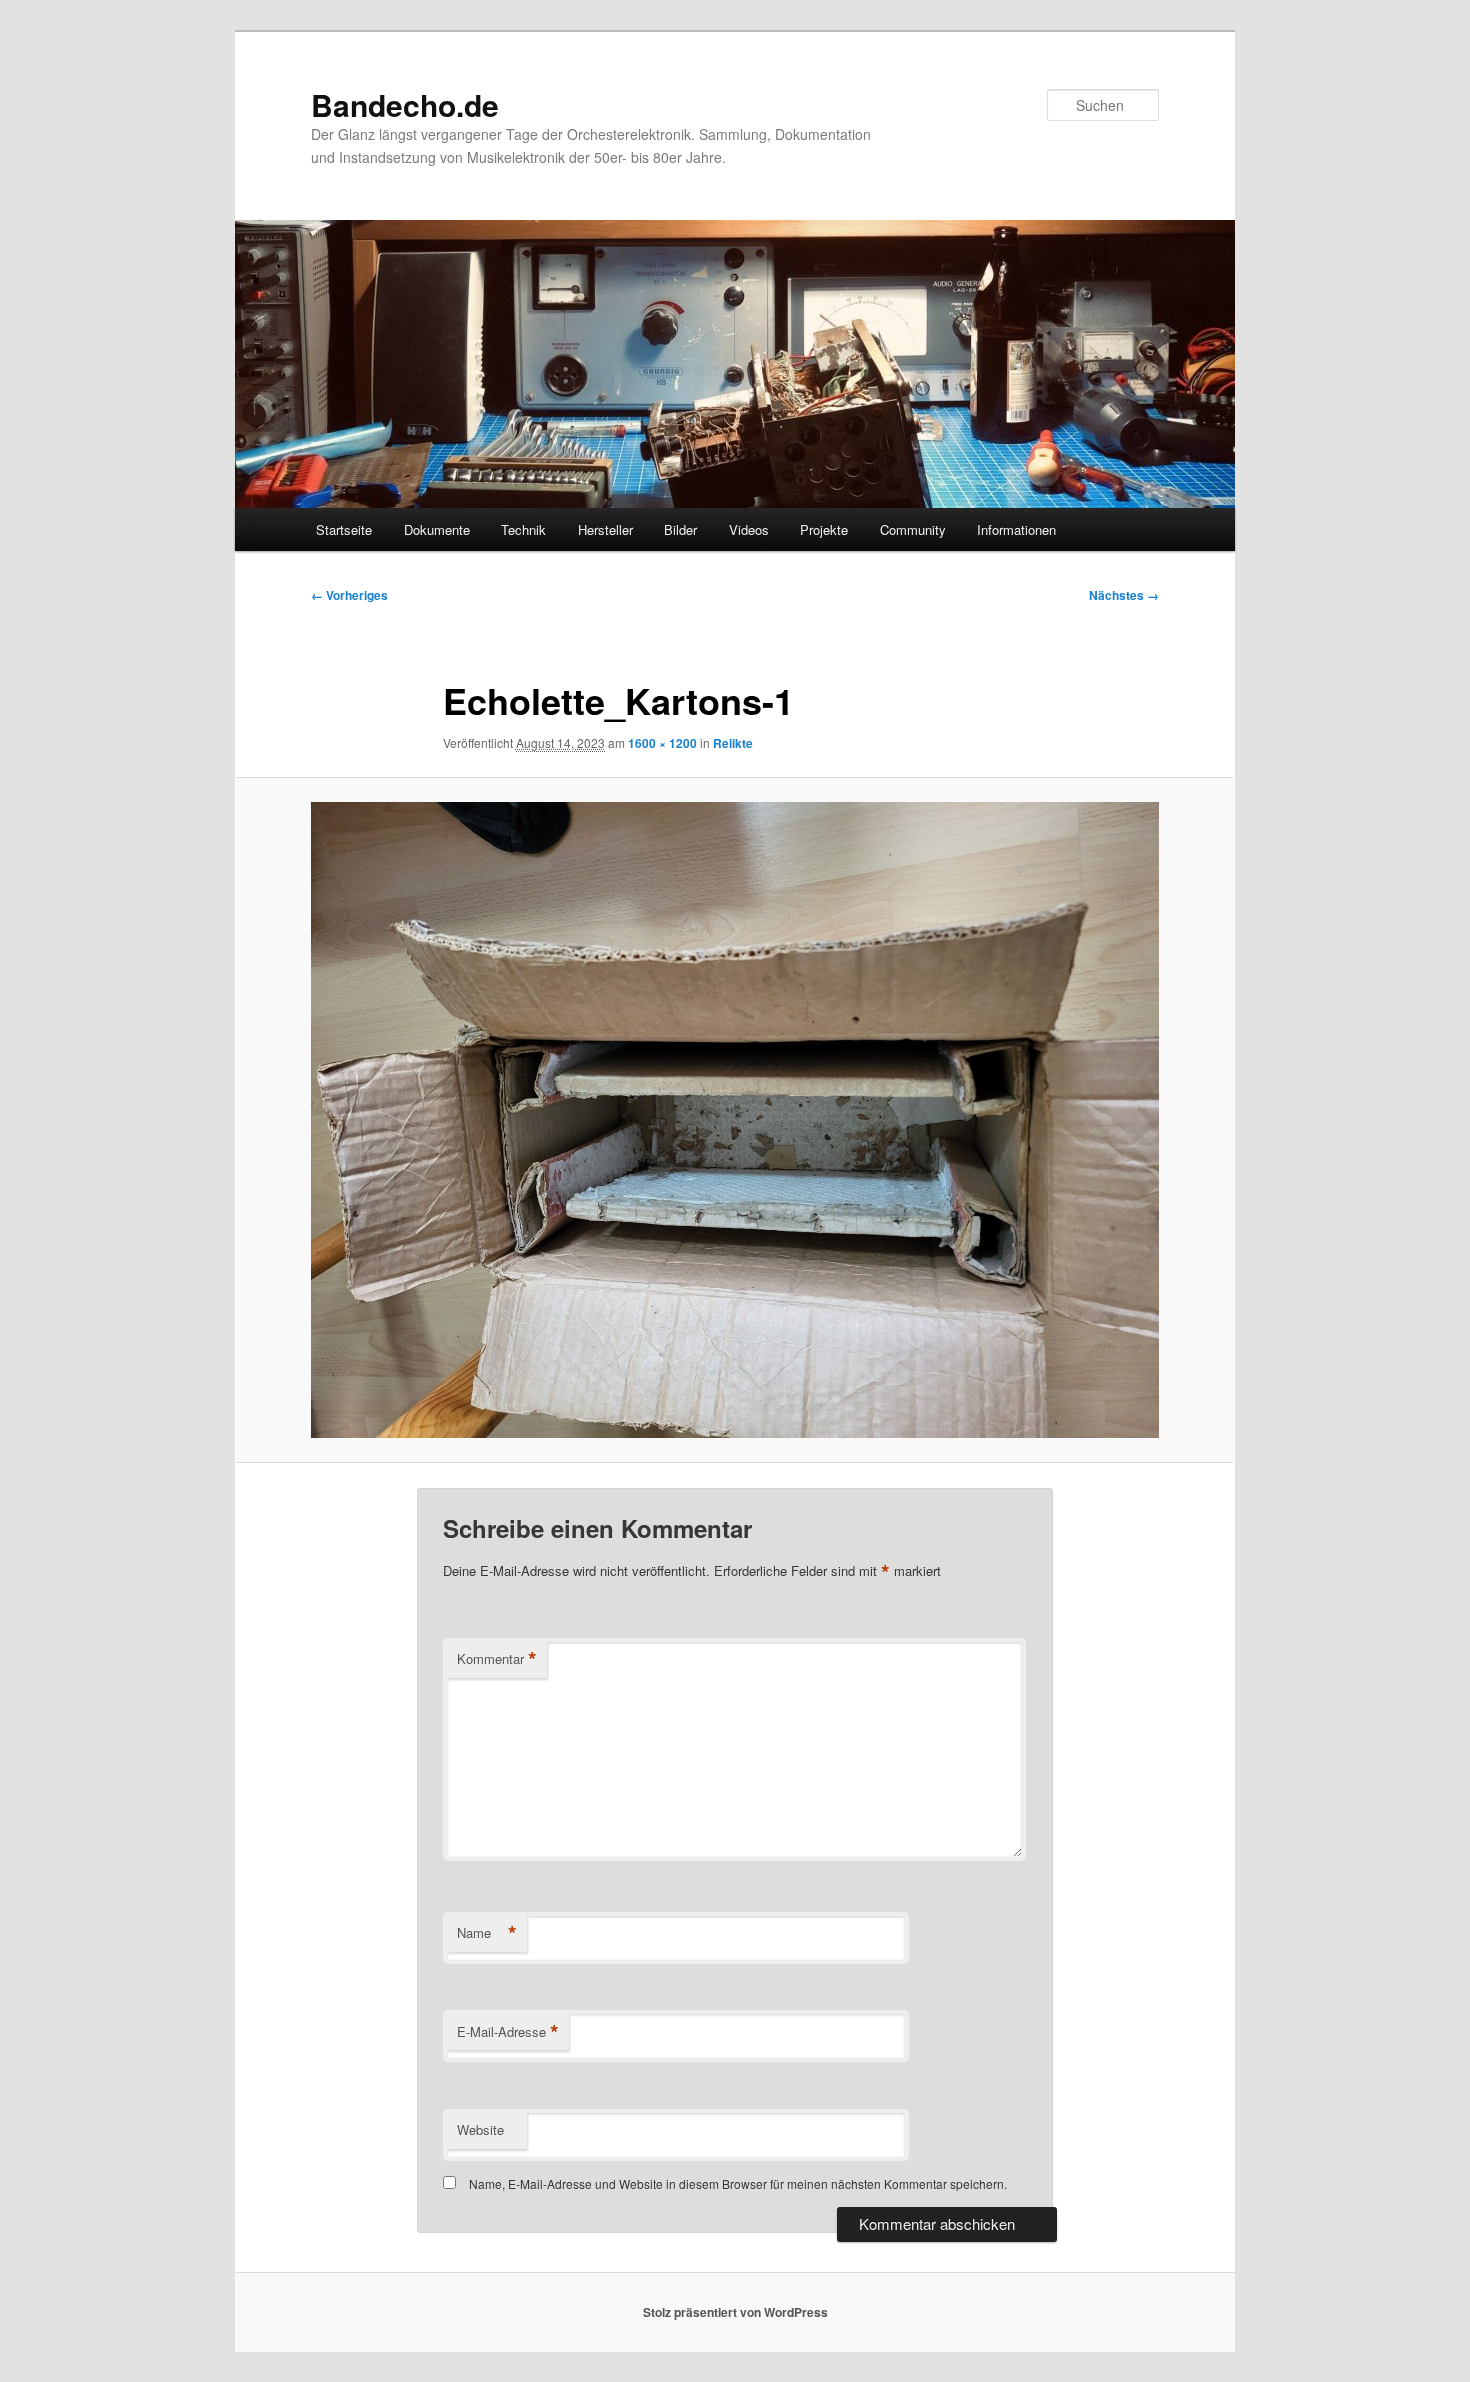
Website (480, 2129)
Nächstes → (1124, 595)
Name (487, 1933)
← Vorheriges (349, 595)
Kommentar (497, 1659)
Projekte (824, 529)
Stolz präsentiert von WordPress (735, 2312)
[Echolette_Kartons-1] (735, 1120)
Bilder (680, 529)
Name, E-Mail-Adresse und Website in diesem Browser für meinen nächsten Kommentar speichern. (738, 2183)
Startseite (344, 529)
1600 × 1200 (662, 743)
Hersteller (605, 529)
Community (913, 529)
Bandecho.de (405, 104)
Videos (749, 529)
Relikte (733, 743)
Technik (523, 529)
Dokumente (437, 529)
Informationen (1016, 529)
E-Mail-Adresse (508, 2032)
